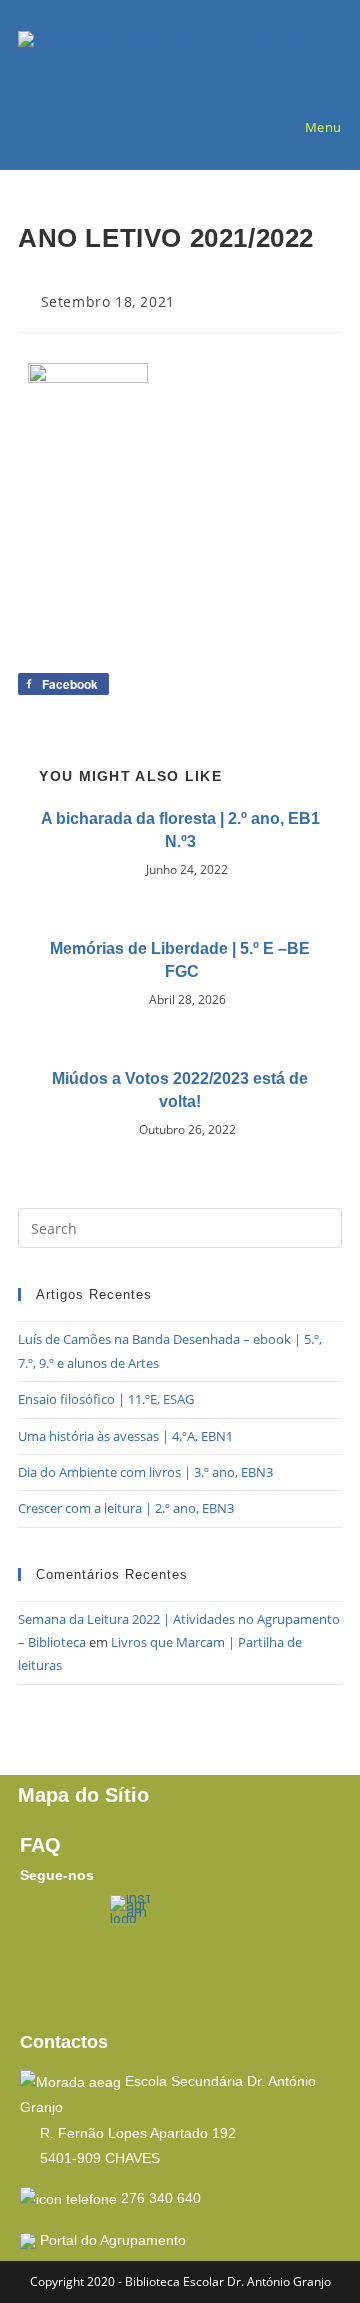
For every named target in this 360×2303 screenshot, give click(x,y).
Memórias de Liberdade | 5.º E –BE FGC (180, 959)
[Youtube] (45, 1977)
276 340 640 (161, 2198)
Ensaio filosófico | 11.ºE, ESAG (106, 1399)
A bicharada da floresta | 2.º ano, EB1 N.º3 (180, 829)
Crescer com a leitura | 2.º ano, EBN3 (126, 1508)
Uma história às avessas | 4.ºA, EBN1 (125, 1436)
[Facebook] (45, 1920)
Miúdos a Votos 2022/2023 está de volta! (180, 1089)
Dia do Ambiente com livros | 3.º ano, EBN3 (145, 1472)
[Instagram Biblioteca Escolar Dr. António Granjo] (130, 1908)
